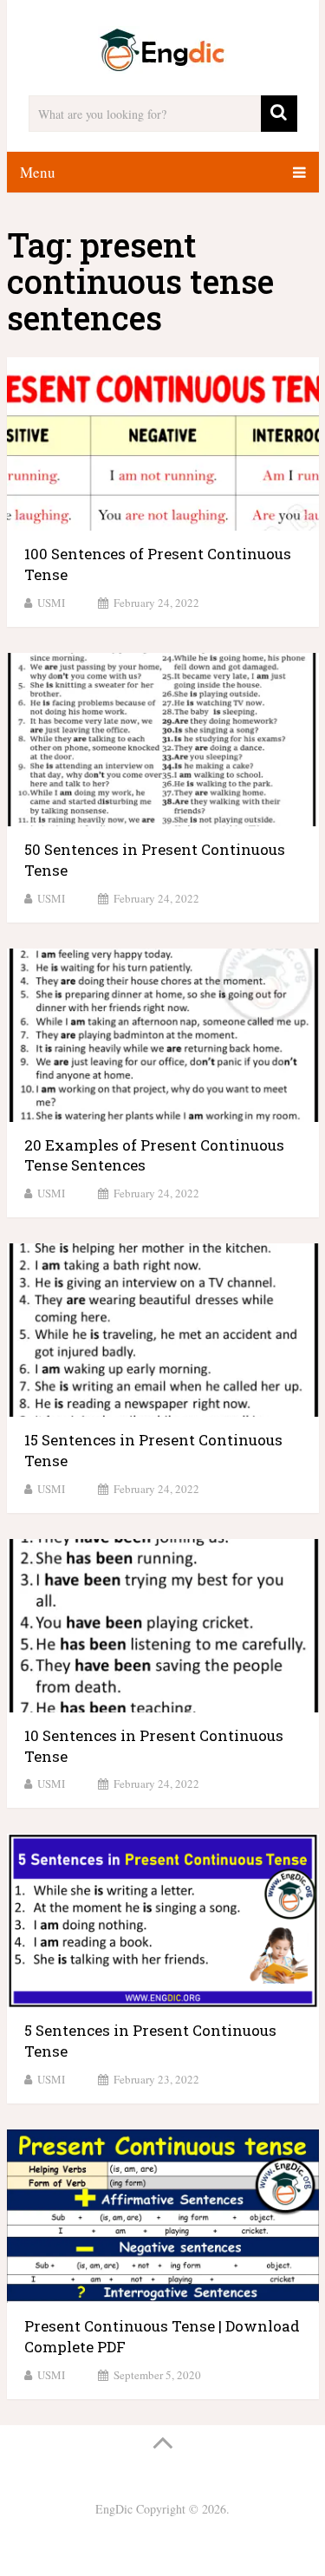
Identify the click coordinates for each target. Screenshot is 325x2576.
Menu (38, 172)
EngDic (114, 2509)
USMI (51, 603)
